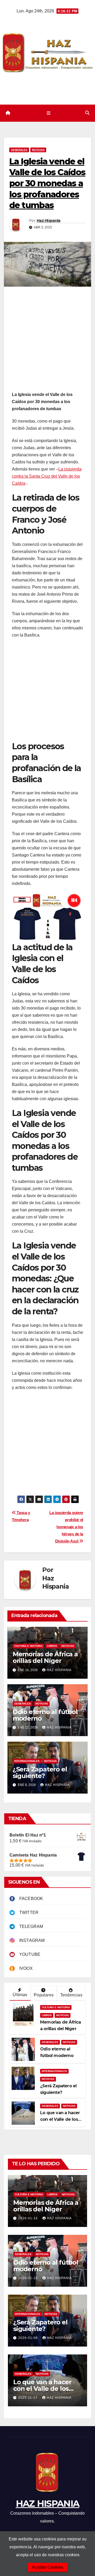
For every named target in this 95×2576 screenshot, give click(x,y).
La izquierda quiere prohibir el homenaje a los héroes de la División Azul (66, 1527)
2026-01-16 (28, 2218)
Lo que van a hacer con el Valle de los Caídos (60, 2119)
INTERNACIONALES (27, 1761)
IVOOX (24, 1968)
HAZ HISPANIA (48, 2504)
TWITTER (27, 1913)
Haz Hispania (49, 221)
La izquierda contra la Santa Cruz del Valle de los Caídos (47, 476)
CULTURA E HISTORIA (28, 1646)
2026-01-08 (28, 2338)
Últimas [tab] (20, 1995)
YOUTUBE (28, 1954)
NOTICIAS (38, 150)
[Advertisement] (47, 341)
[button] (87, 113)
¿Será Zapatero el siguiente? (40, 1772)
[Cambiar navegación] (48, 113)
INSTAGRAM (30, 1940)
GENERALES (19, 150)
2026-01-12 (28, 2278)
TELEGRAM (29, 1926)
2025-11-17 (28, 2398)
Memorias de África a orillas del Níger (45, 1657)
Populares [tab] (44, 1995)
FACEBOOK (29, 1899)
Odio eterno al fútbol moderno (45, 1715)
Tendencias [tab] (71, 1995)
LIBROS (52, 1646)
